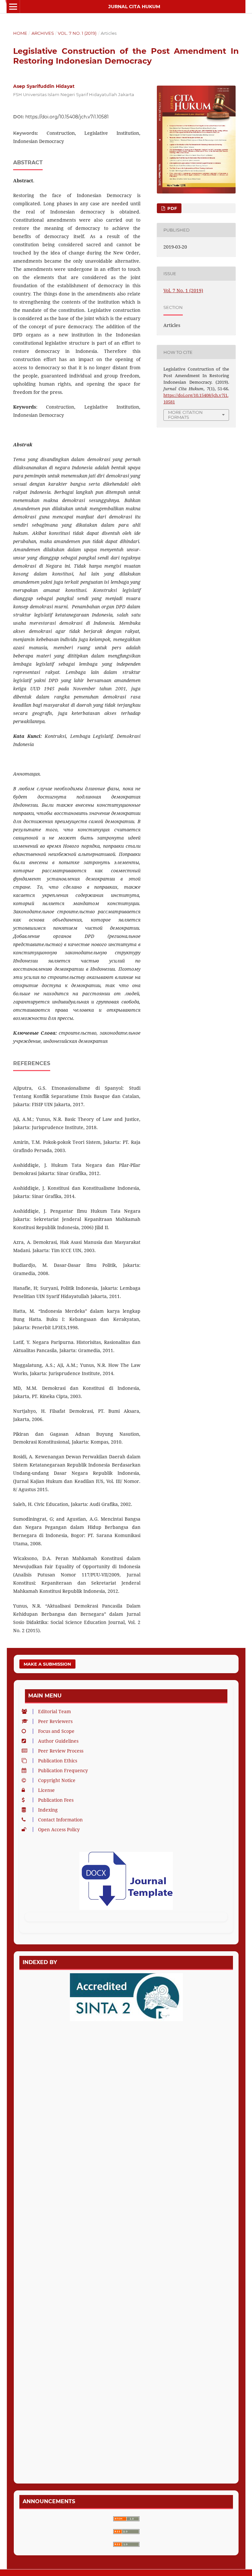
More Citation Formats (185, 415)
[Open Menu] (13, 7)
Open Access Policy (59, 1829)
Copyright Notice (57, 1780)
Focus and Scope (56, 1731)
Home (20, 33)
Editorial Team (54, 1711)
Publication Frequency (63, 1770)
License (46, 1790)
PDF (171, 208)
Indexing (48, 1810)
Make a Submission (47, 1664)
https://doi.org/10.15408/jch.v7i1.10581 (67, 117)
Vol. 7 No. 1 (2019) (77, 33)
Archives (43, 33)
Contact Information (60, 1820)
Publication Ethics (58, 1761)
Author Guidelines (58, 1741)
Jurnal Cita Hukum (134, 7)
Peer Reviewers (55, 1721)
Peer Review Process (61, 1751)
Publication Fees (56, 1800)
